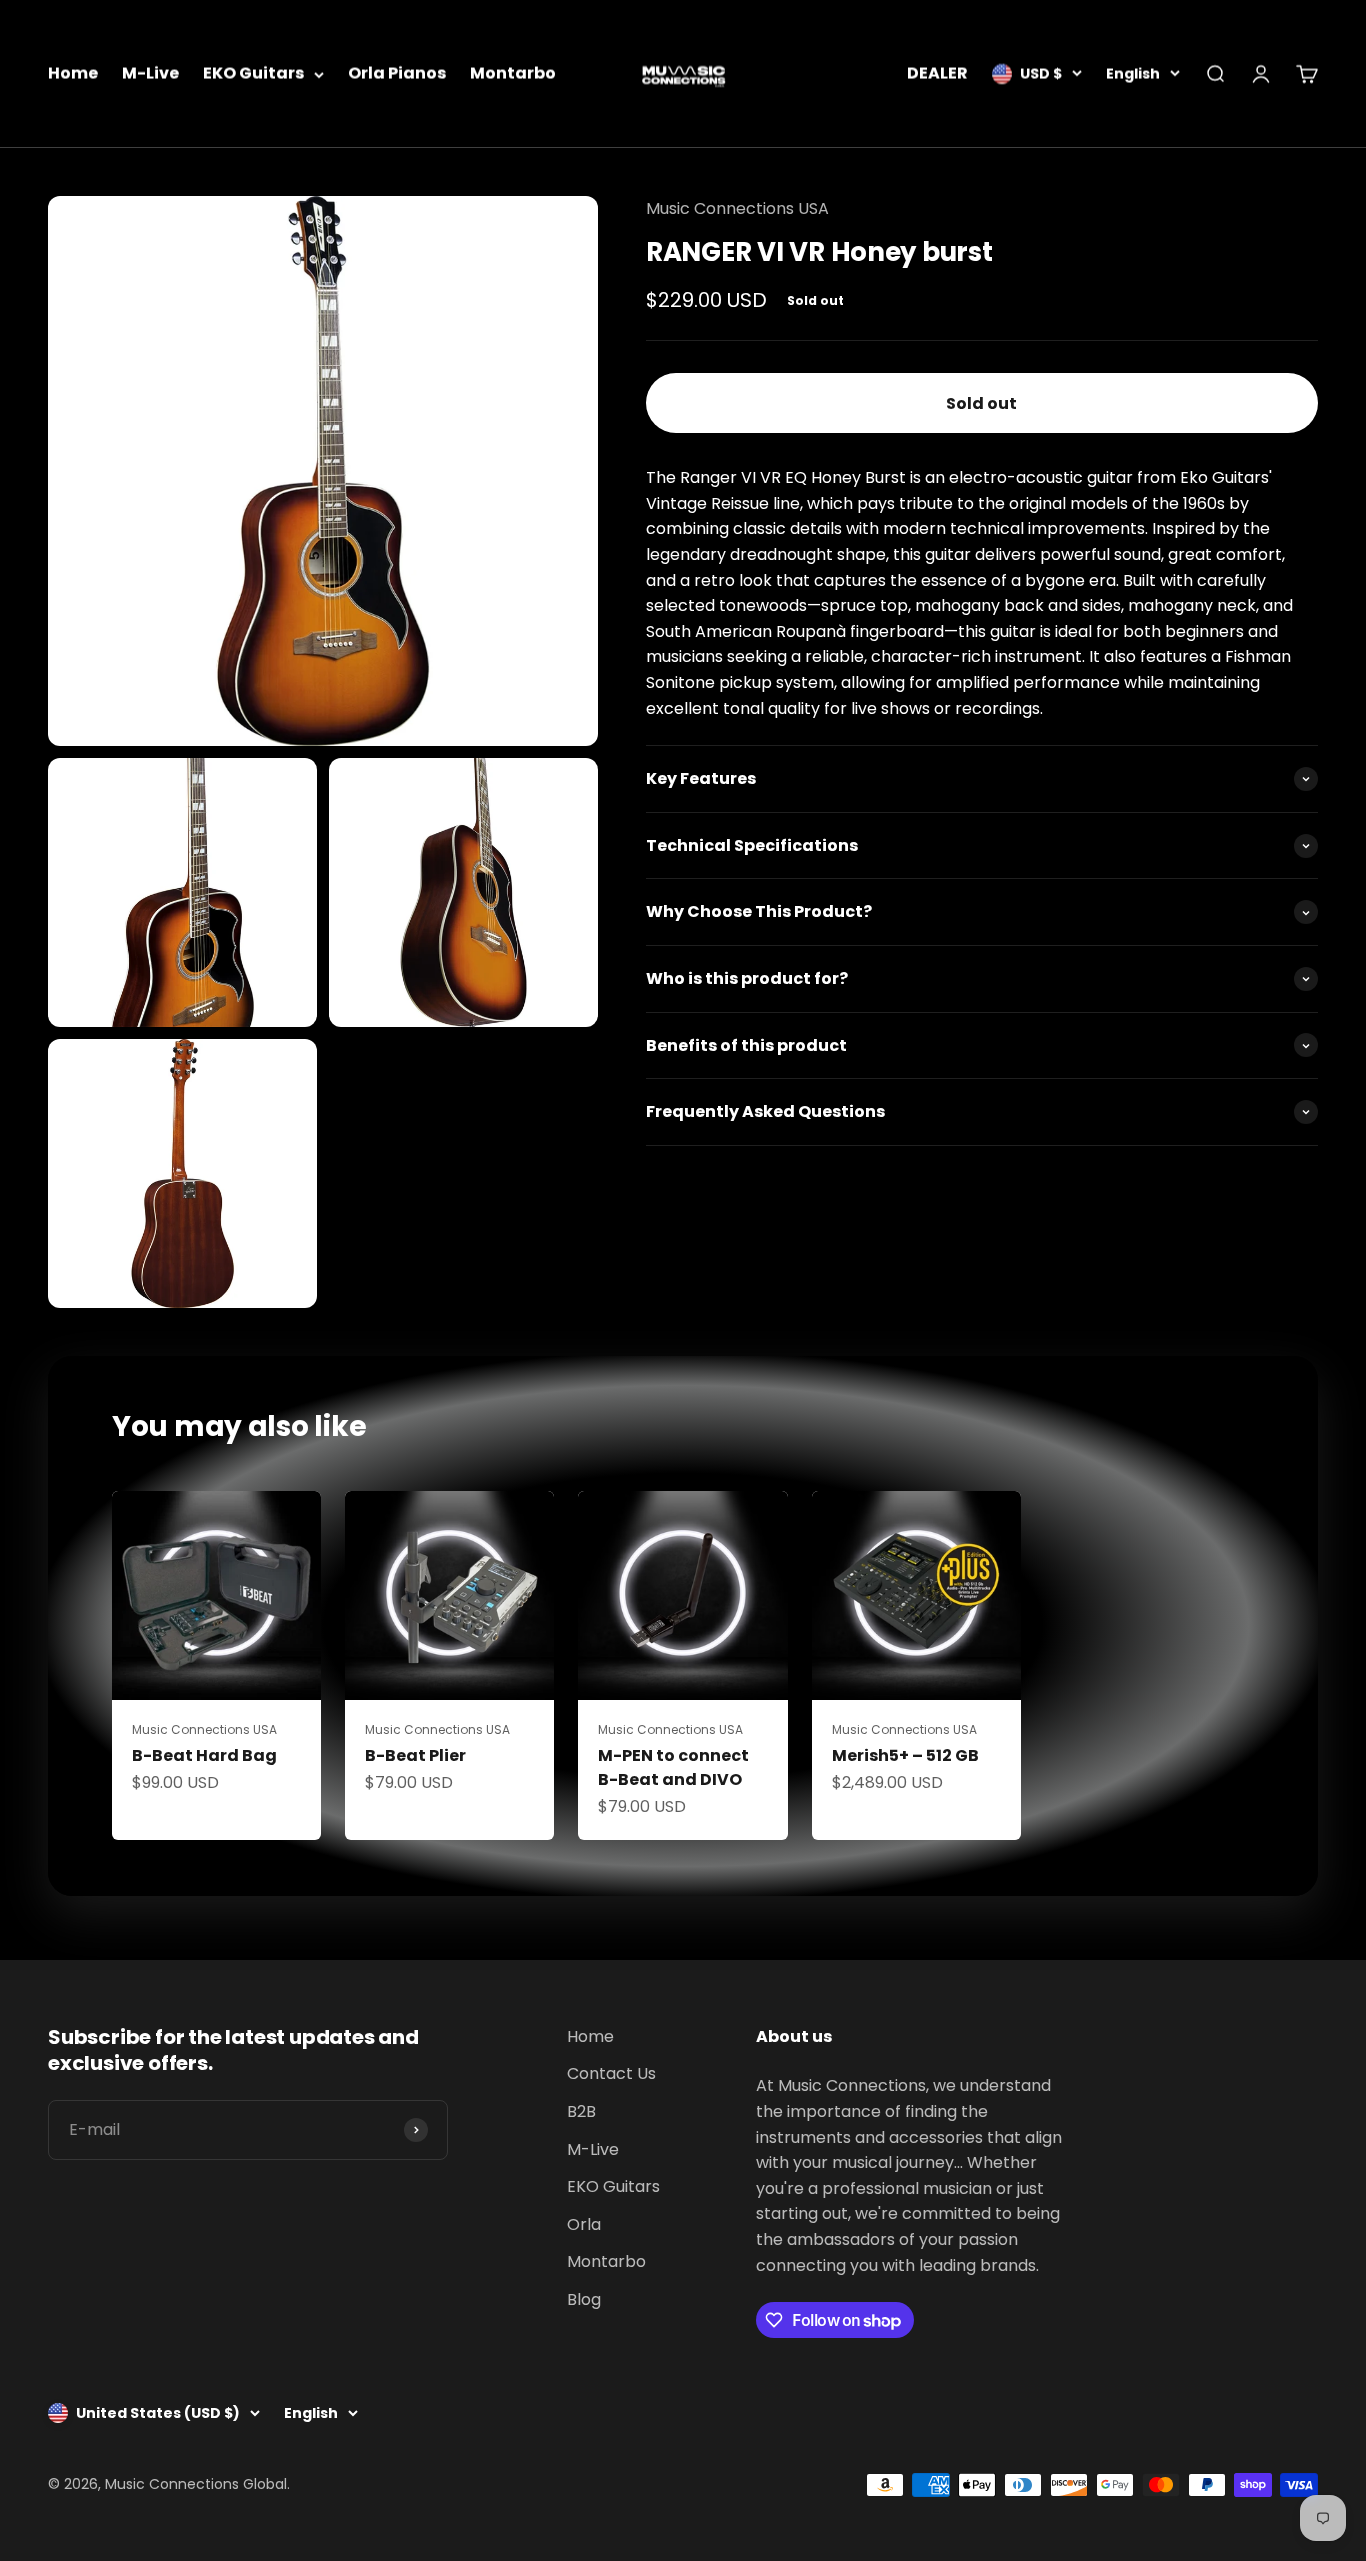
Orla (584, 2224)
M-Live (150, 73)
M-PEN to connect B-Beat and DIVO (673, 1767)
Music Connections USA (737, 208)
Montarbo (513, 73)
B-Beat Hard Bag (204, 1755)
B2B (581, 2111)
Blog (584, 2299)
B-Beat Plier (415, 1755)
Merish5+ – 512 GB (905, 1755)
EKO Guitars (253, 73)
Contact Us (611, 2073)
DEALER (937, 73)
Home (73, 73)
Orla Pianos (397, 73)
